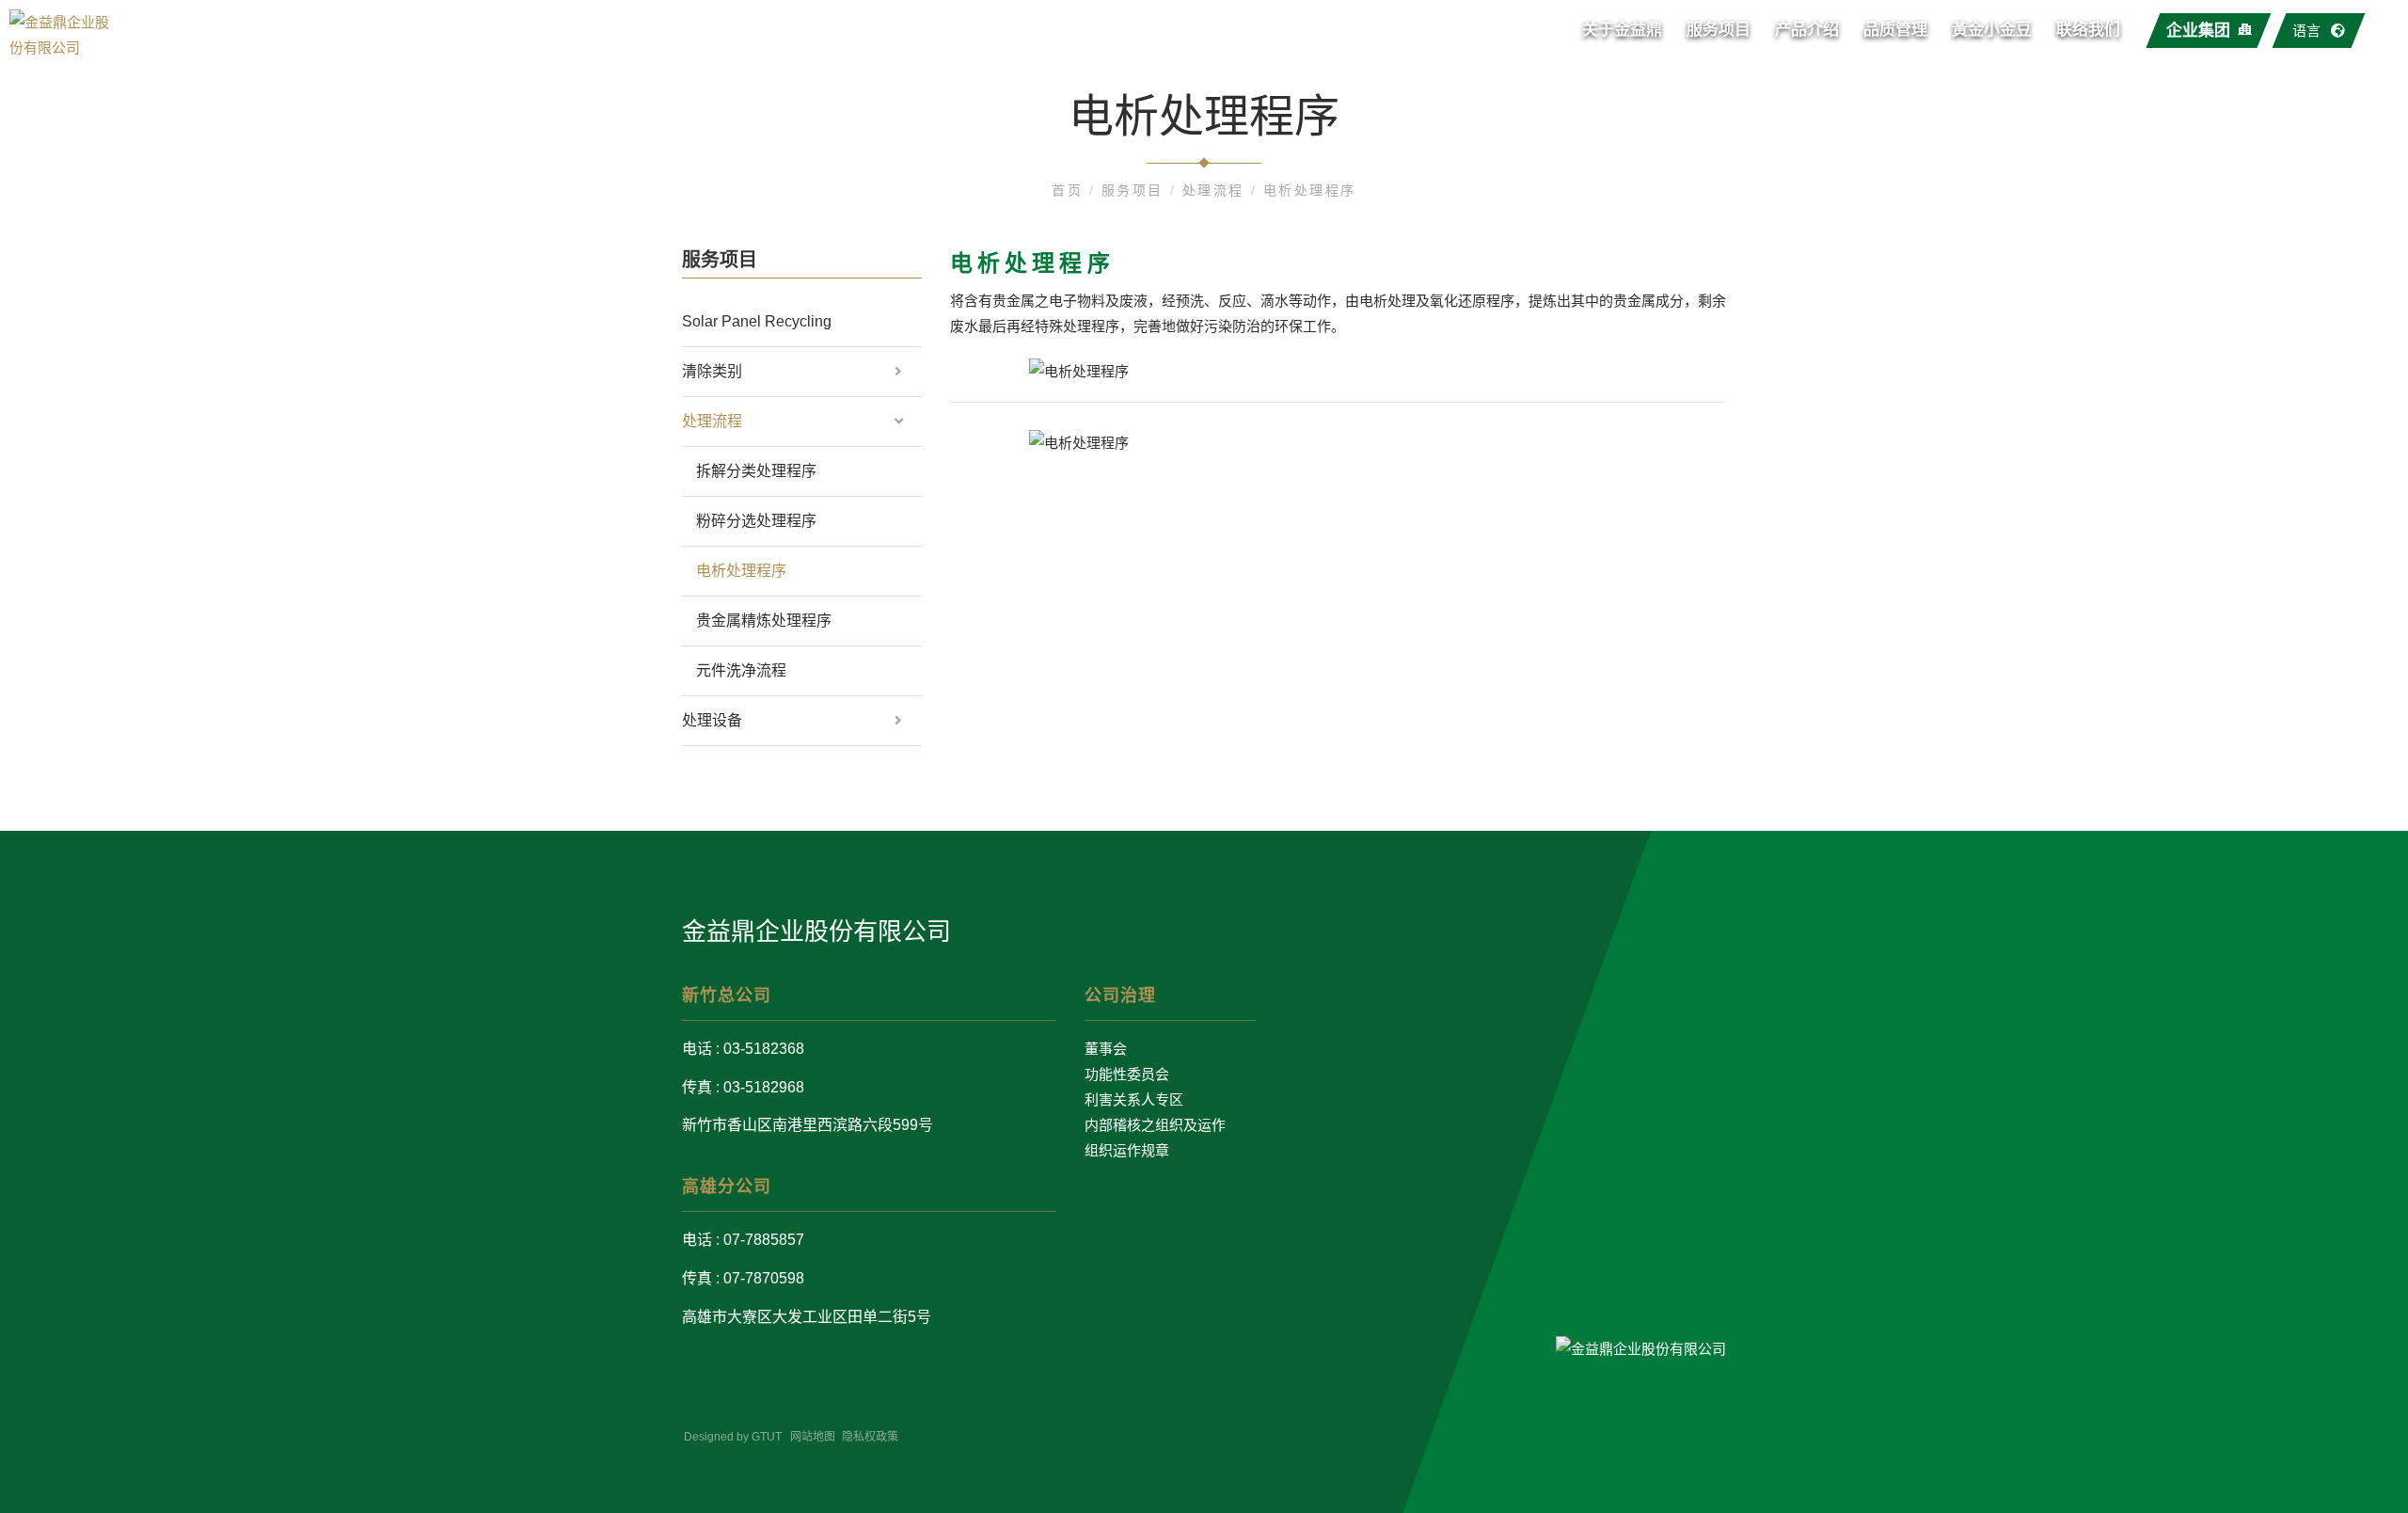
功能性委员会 (1127, 1074)
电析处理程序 (1310, 190)
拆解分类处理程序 (756, 471)
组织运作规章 (1127, 1150)
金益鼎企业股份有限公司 (816, 932)
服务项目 (1719, 30)
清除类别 (712, 371)
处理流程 (1217, 190)
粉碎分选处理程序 (756, 521)
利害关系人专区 (1134, 1099)
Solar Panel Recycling (757, 321)
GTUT (767, 1437)
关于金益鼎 (1622, 30)
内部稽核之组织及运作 (1155, 1125)
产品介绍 (1807, 30)
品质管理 (1895, 30)
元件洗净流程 (741, 670)
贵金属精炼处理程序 (764, 621)
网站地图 (813, 1437)
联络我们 (2088, 30)
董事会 (1106, 1049)
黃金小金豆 (1992, 30)
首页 (1070, 190)
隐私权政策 (870, 1437)
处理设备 (712, 720)
